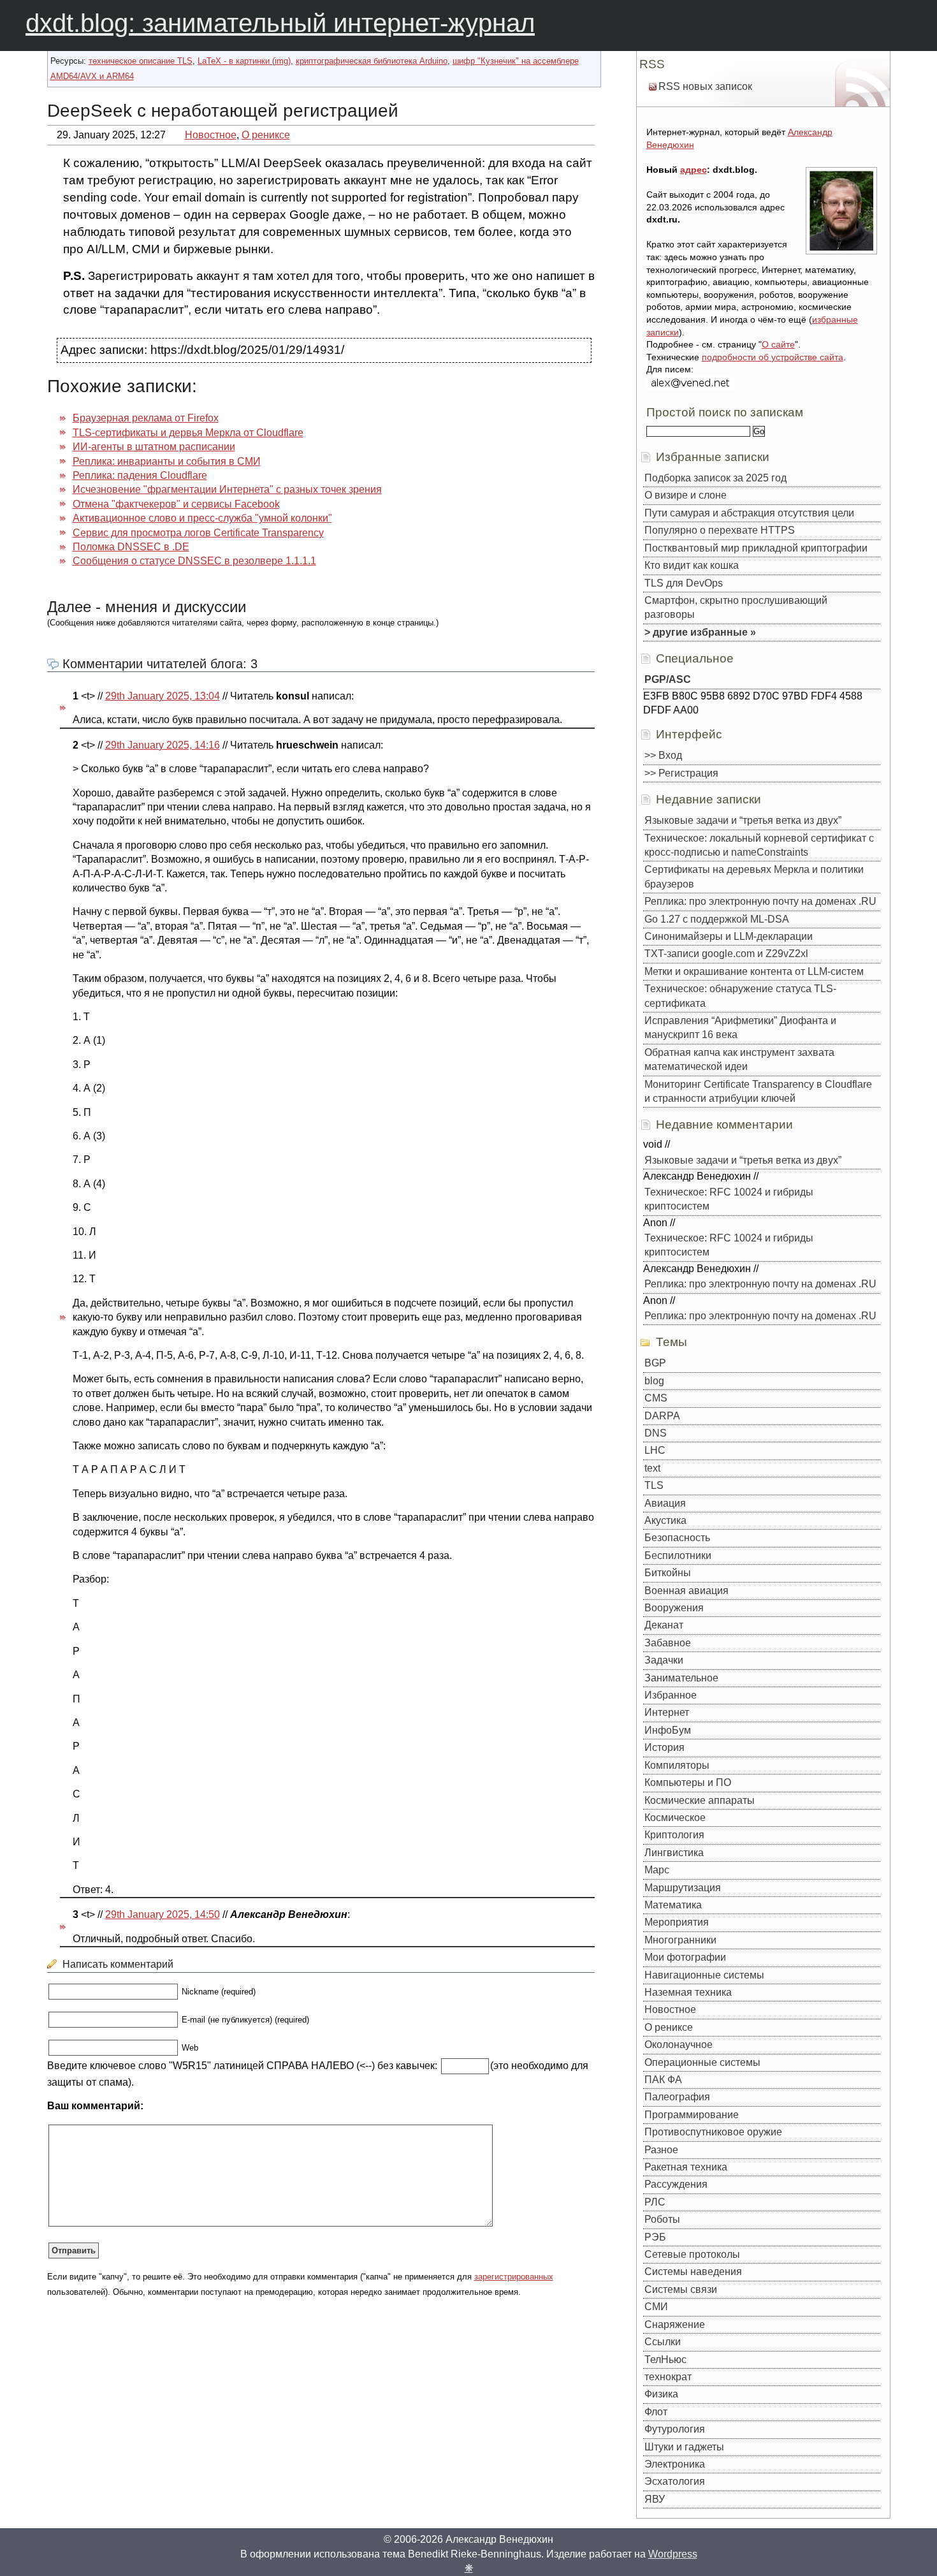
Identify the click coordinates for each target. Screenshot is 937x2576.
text (652, 1468)
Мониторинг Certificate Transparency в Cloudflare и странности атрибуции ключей (758, 1091)
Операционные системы (702, 2062)
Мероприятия (677, 1922)
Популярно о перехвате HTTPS (720, 530)
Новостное (211, 135)
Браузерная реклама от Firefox (146, 418)
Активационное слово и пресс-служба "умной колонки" (202, 518)
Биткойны (668, 1573)
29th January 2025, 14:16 (163, 745)
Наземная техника (688, 1992)
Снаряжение (675, 2324)
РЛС (655, 2202)
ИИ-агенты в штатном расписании (154, 447)
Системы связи (681, 2289)
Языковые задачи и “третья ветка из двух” (743, 820)
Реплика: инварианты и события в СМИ (167, 461)
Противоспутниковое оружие (713, 2132)
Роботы (662, 2219)
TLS (654, 1485)
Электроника (675, 2464)
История (665, 1747)
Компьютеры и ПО (688, 1782)
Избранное (671, 1695)
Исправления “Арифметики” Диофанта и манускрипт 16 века (740, 1028)
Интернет (667, 1712)
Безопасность (677, 1538)
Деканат (664, 1625)
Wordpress (673, 2554)
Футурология (675, 2429)
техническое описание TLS (141, 61)
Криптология (674, 1835)
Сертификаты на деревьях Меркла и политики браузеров (754, 876)
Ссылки (663, 2342)
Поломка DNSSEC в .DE (131, 547)
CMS (656, 1398)
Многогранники (680, 1940)
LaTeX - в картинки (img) (244, 61)
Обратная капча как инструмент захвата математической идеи (739, 1059)
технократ (668, 2377)
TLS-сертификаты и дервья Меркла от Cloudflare (188, 433)
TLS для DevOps (684, 583)
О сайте (778, 344)
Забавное (668, 1643)
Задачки (664, 1660)
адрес (694, 170)
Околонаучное (679, 2045)
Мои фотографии (685, 1957)
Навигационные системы (704, 1975)
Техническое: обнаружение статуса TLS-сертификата (740, 996)
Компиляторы (677, 1765)
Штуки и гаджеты (684, 2447)
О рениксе (266, 135)
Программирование (692, 2115)
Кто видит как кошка (692, 565)
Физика (661, 2394)
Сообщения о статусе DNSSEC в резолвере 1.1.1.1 (194, 561)
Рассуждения (676, 2184)
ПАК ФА (663, 2080)
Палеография (677, 2097)
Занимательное (681, 1678)
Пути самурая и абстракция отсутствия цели (749, 513)
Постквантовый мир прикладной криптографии (756, 548)
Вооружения (674, 1608)
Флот (656, 2412)
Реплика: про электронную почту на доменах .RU (760, 901)
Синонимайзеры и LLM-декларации (729, 936)
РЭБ (655, 2237)
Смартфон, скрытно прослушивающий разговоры (736, 607)
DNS (656, 1433)
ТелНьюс (665, 2360)
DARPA (662, 1416)
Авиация (665, 1503)
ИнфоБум (668, 1730)
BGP (655, 1363)
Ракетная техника (686, 2167)
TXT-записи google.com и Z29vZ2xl (726, 954)
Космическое (675, 1818)
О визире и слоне (686, 495)
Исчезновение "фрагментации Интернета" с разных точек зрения (227, 489)
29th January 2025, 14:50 (163, 1914)
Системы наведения (693, 2272)
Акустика (665, 1520)
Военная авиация (686, 1591)
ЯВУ (655, 2499)
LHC (655, 1450)
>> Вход (663, 755)
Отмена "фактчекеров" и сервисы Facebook (176, 504)
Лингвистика (674, 1853)
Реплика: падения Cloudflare (140, 475)
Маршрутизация (683, 1888)
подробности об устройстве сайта (773, 357)
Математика (673, 1905)
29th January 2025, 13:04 (163, 696)
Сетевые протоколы (692, 2254)
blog (654, 1381)
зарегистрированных (514, 2277)
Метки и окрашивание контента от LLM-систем (754, 971)
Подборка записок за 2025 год (715, 478)
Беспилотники (678, 1555)
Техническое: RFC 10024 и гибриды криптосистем (729, 1199)
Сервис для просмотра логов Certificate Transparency (198, 533)
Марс (657, 1870)
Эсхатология (675, 2481)
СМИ (656, 2307)
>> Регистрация (681, 773)
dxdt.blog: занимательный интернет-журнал (280, 23)
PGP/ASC (668, 679)
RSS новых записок (705, 86)
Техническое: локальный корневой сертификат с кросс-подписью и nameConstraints (759, 845)
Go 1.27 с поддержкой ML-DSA (717, 919)
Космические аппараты (700, 1800)
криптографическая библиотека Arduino (372, 61)
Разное (661, 2150)
